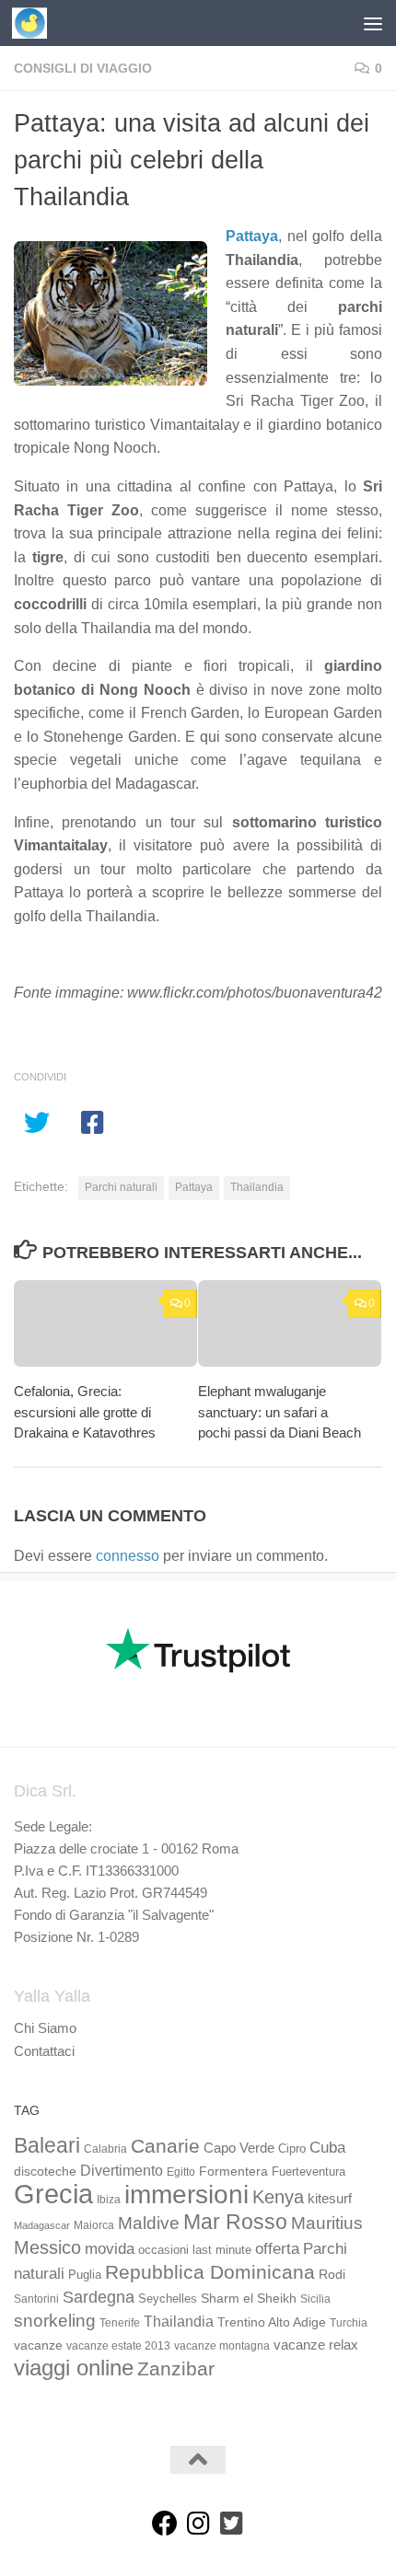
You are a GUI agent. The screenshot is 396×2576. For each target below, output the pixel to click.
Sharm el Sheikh (249, 2298)
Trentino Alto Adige (272, 2322)
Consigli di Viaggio (83, 68)
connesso (128, 1556)
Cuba (327, 2147)
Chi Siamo (45, 2028)
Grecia (53, 2194)
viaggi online (74, 2368)
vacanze (38, 2345)
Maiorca (94, 2225)
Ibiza (109, 2200)
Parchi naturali (121, 1187)
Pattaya (252, 236)
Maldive (149, 2223)
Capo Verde (239, 2148)
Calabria (105, 2149)
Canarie (165, 2146)
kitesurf (330, 2198)
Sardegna (99, 2297)
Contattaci (44, 2051)
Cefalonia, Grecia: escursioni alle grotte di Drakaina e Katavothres (85, 1412)
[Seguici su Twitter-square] (231, 2524)
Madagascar (42, 2225)
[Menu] (373, 23)
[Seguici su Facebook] (165, 2524)
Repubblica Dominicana (210, 2272)
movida (110, 2249)
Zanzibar (176, 2368)
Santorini (36, 2299)
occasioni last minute (195, 2250)
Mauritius (327, 2223)
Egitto (181, 2172)
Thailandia (257, 1187)
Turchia (349, 2323)
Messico (47, 2247)
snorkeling (55, 2321)
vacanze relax (316, 2345)
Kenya (278, 2197)
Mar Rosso (235, 2222)
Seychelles (168, 2299)
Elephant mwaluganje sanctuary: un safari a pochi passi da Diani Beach (280, 1412)
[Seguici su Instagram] (198, 2524)
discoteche (45, 2171)
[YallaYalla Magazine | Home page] (35, 23)
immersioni (186, 2195)
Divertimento (122, 2171)
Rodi (332, 2274)
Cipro (292, 2149)
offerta (277, 2249)
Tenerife (120, 2323)
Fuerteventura (309, 2172)
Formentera (233, 2171)
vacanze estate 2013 (118, 2346)
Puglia (85, 2275)
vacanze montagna (222, 2346)
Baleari (47, 2145)
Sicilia (315, 2299)
